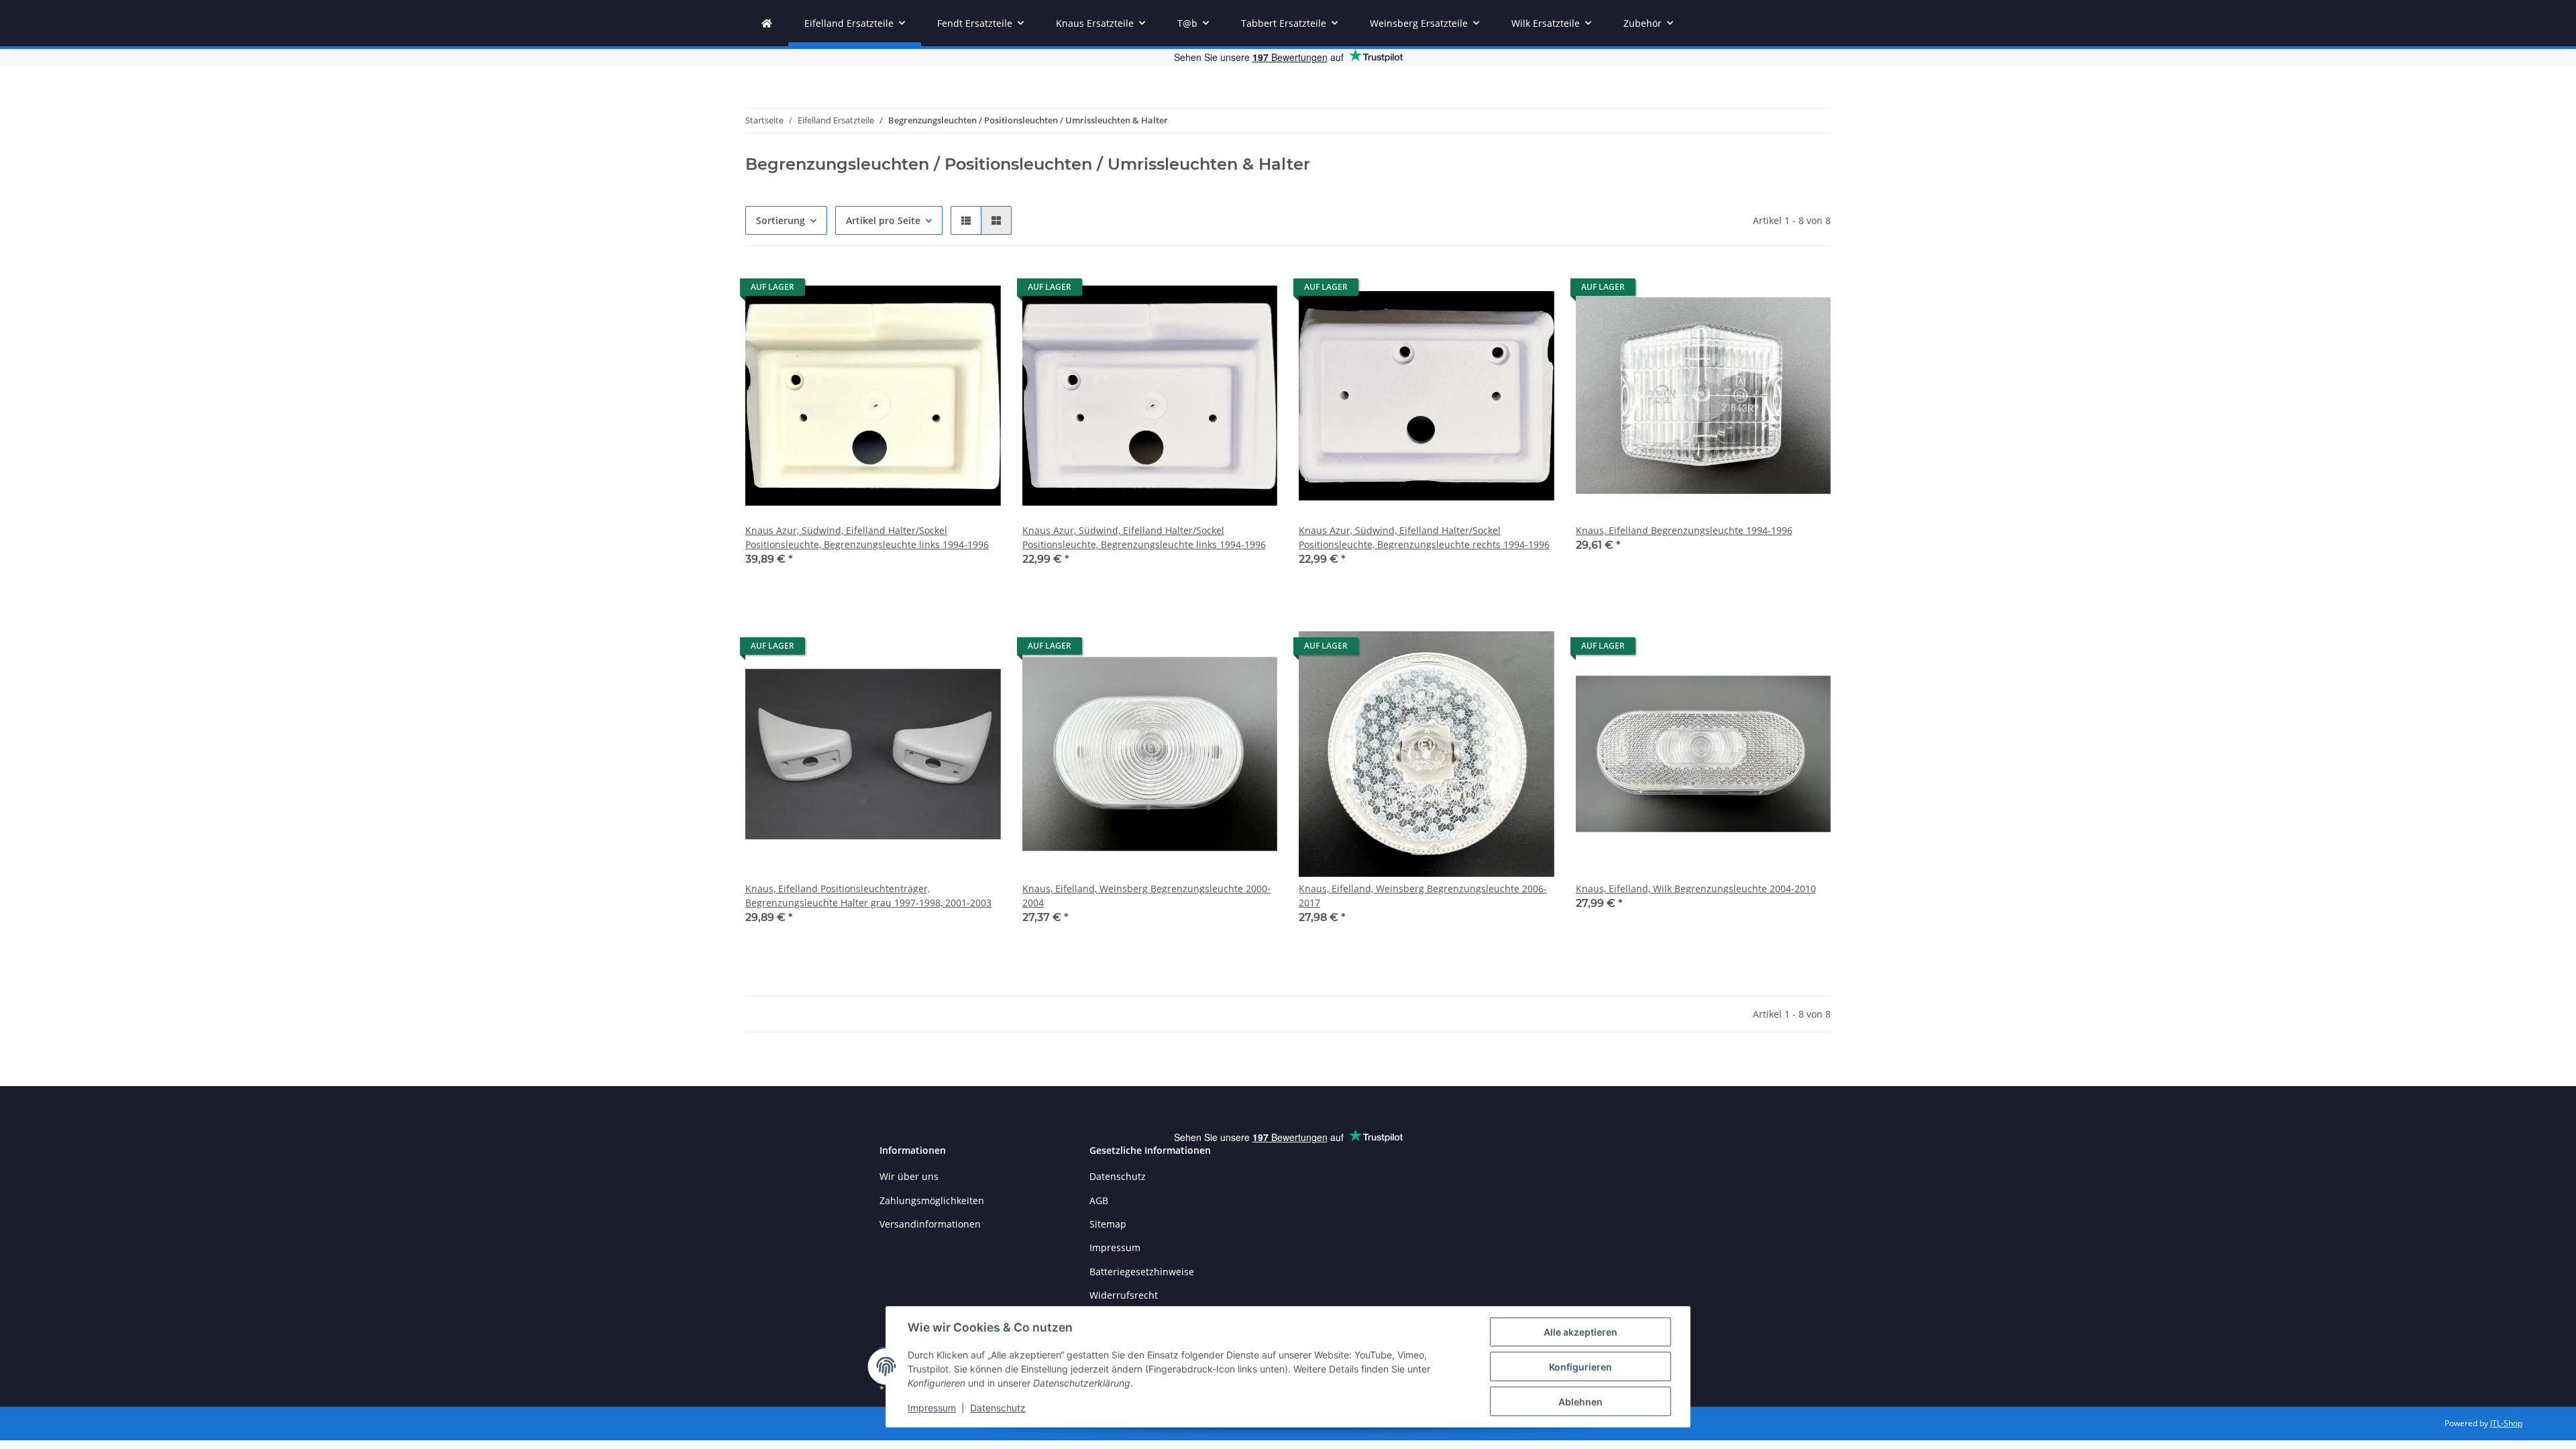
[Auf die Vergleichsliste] (943, 290)
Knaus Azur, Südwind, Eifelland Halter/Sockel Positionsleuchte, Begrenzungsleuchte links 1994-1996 (867, 537)
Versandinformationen (930, 1224)
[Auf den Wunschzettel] (978, 290)
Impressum (932, 1408)
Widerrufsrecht (1124, 1295)
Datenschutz (998, 1408)
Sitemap (1108, 1224)
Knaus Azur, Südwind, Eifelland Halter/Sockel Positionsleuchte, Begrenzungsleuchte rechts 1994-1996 (1424, 537)
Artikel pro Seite (883, 220)
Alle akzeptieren (1580, 1332)
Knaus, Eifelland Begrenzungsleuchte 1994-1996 (1684, 530)
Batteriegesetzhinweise (1142, 1272)
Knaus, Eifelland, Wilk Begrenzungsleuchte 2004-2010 (1696, 889)
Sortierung (781, 220)
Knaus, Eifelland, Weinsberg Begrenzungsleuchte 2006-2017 (1423, 896)
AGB (1099, 1200)
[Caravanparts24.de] (767, 23)
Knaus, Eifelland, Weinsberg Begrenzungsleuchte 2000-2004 (1146, 896)
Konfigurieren (1580, 1367)
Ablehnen (1580, 1402)
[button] (966, 220)
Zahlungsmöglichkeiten (932, 1200)
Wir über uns (909, 1176)
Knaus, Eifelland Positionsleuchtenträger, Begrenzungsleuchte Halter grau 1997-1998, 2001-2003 (868, 896)
